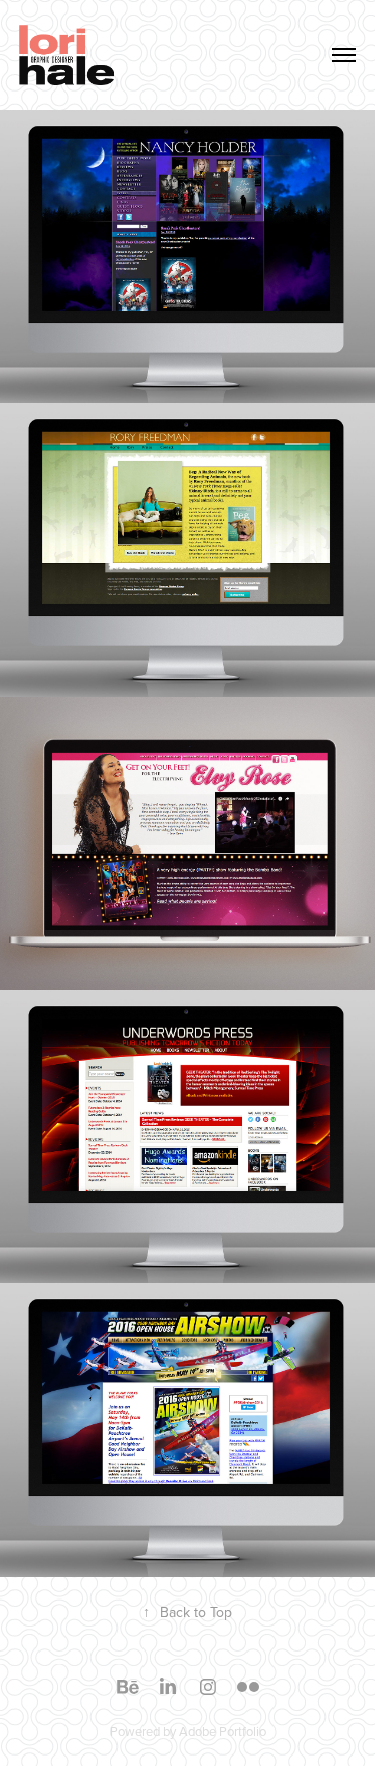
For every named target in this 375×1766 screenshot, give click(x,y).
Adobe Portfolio (222, 1731)
